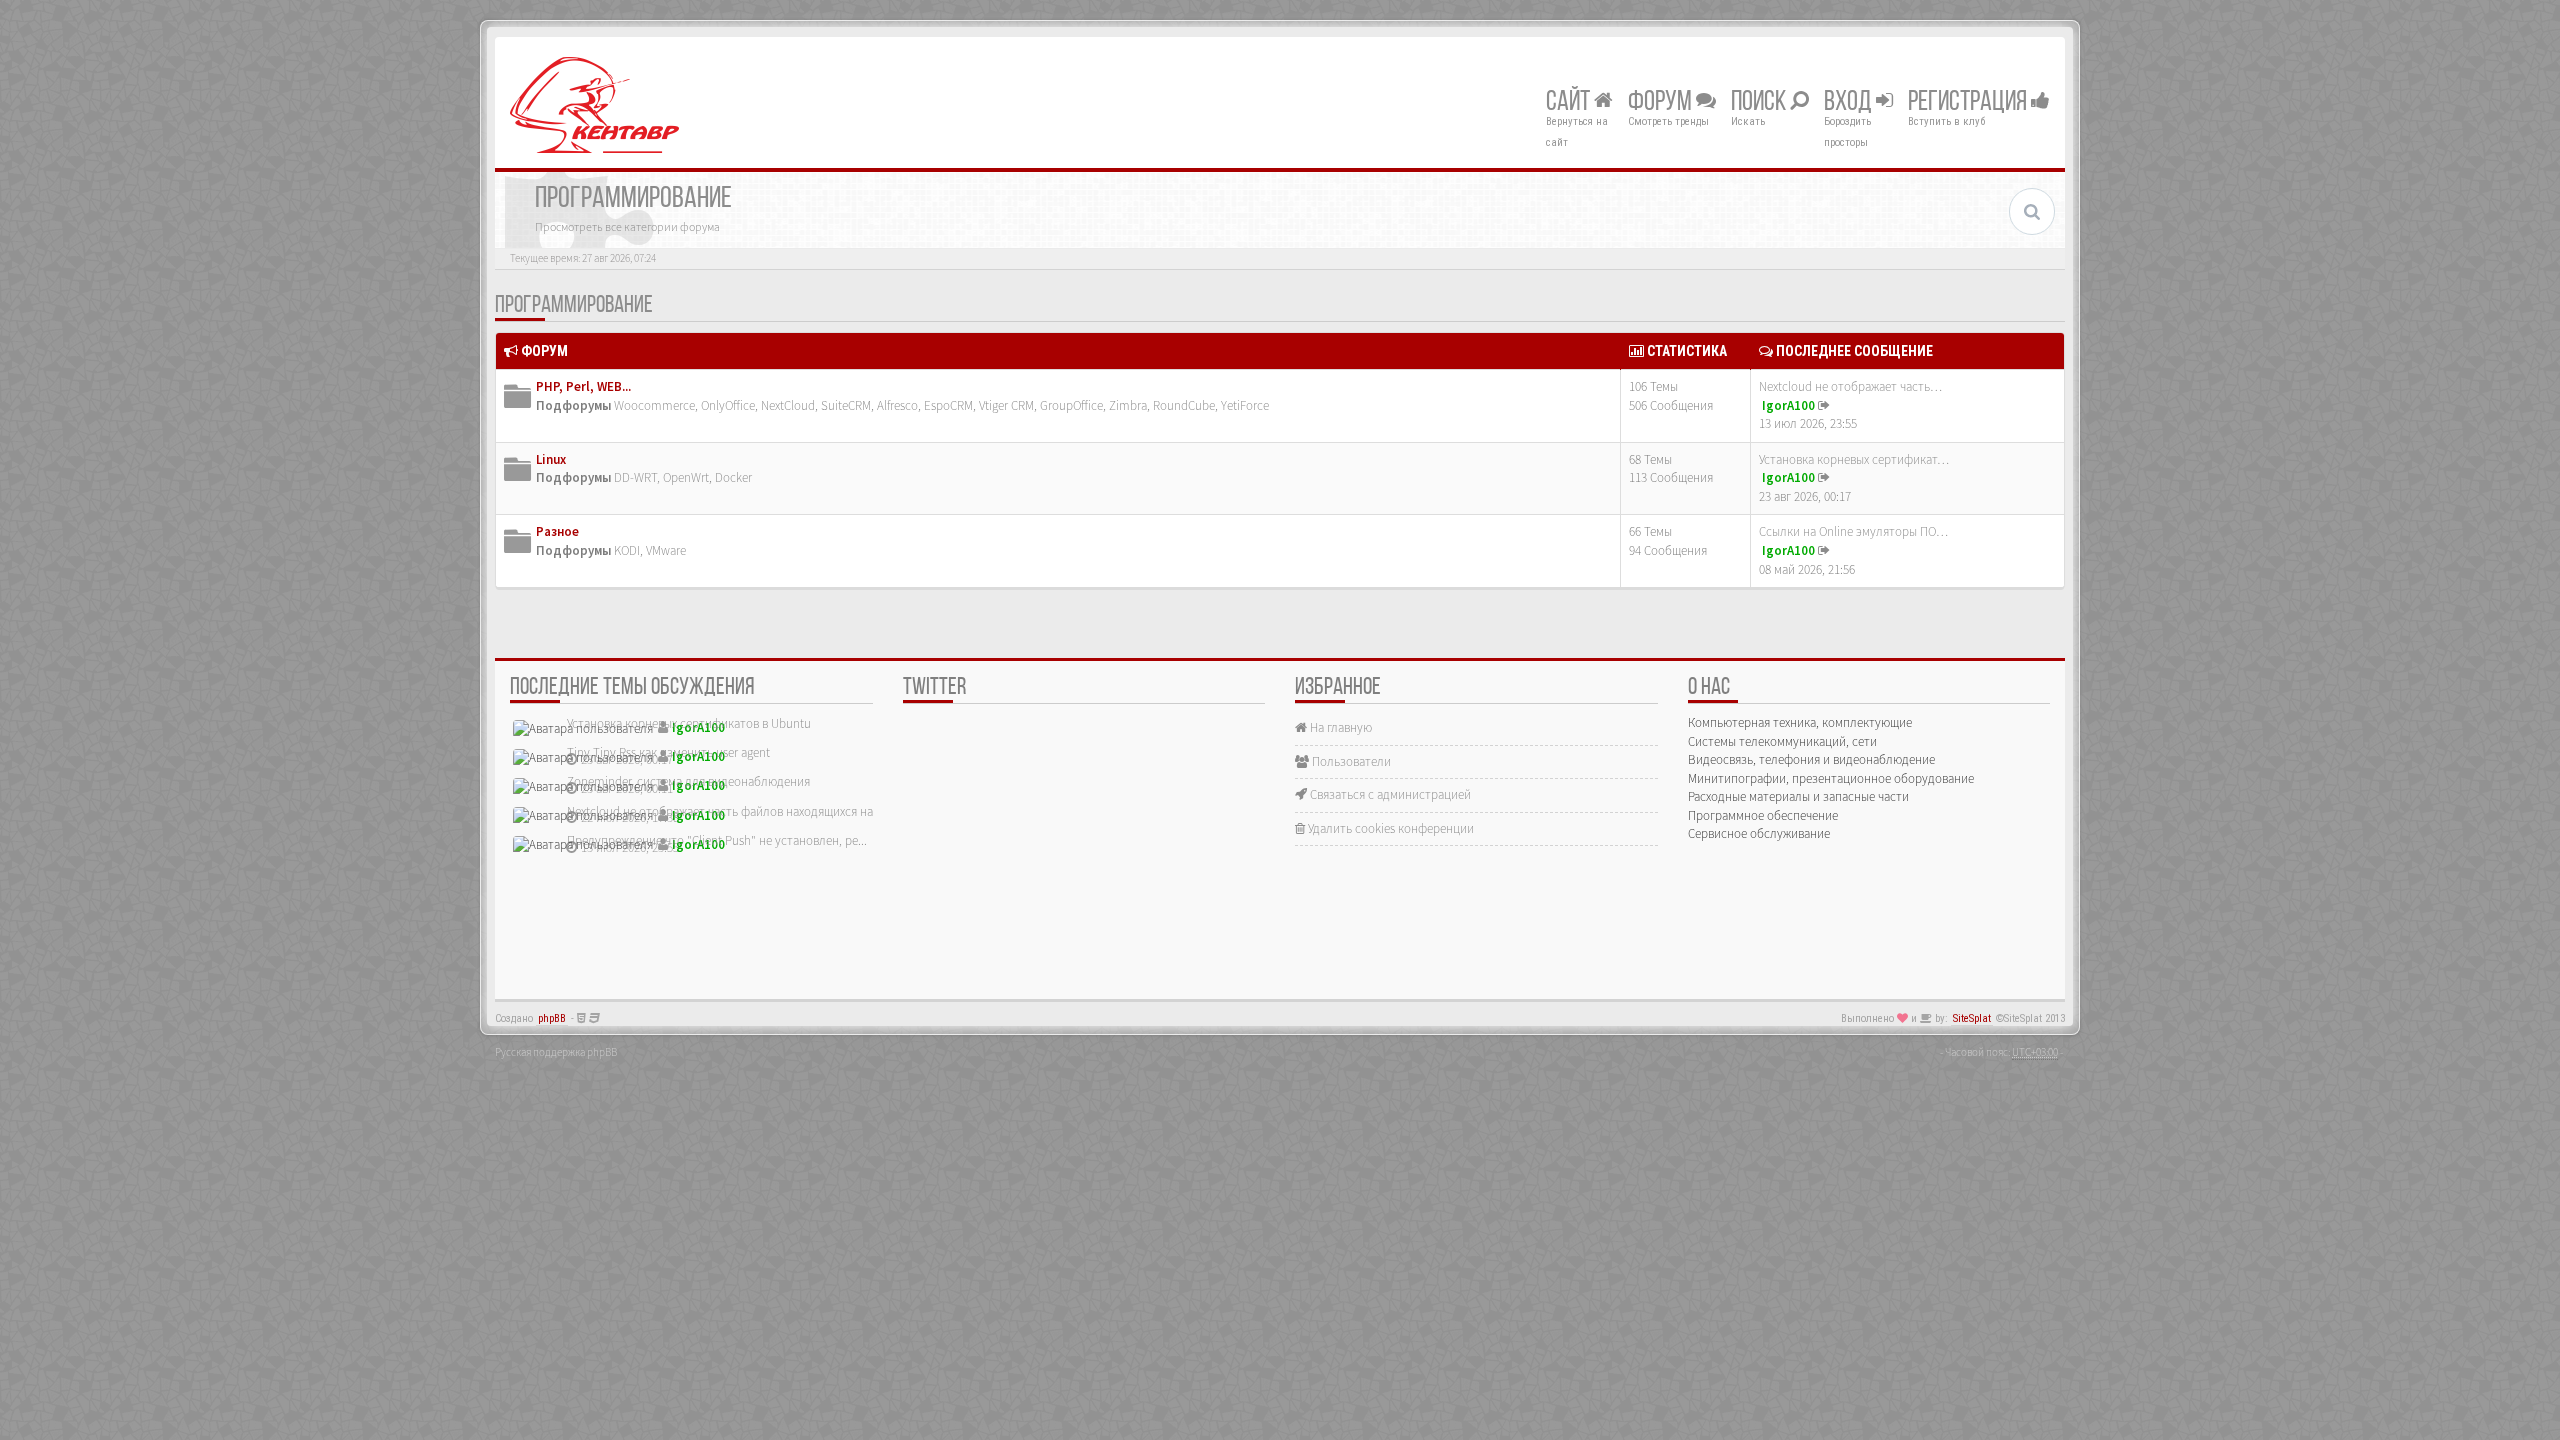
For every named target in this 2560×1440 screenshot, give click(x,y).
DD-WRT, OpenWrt (661, 477)
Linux (551, 459)
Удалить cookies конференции (1389, 828)
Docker (733, 477)
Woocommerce (654, 405)
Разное (557, 531)
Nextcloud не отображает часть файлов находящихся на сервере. (745, 811)
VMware (666, 550)
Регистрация (1969, 103)
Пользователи (1350, 761)
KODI (627, 550)
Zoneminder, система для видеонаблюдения (688, 781)
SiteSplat (1972, 1018)
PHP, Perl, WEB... (583, 386)
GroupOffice (1071, 405)
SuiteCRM (846, 405)
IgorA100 (1788, 405)
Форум (1662, 103)
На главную (1339, 727)
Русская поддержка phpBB (556, 1052)
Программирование (574, 306)
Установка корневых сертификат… (1854, 459)
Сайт (1570, 103)
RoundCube (1184, 405)
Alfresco (897, 405)
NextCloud (788, 405)
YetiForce (1245, 405)
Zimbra (1128, 405)
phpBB (552, 1018)
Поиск (1760, 103)
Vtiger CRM (1006, 405)
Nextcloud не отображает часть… (1850, 386)
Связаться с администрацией (1389, 794)
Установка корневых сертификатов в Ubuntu (689, 723)
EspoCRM (948, 405)
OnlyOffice (728, 405)
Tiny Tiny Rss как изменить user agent (668, 752)
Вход (1850, 103)
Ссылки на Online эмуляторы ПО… (1853, 531)
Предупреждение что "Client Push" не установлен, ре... (717, 840)
